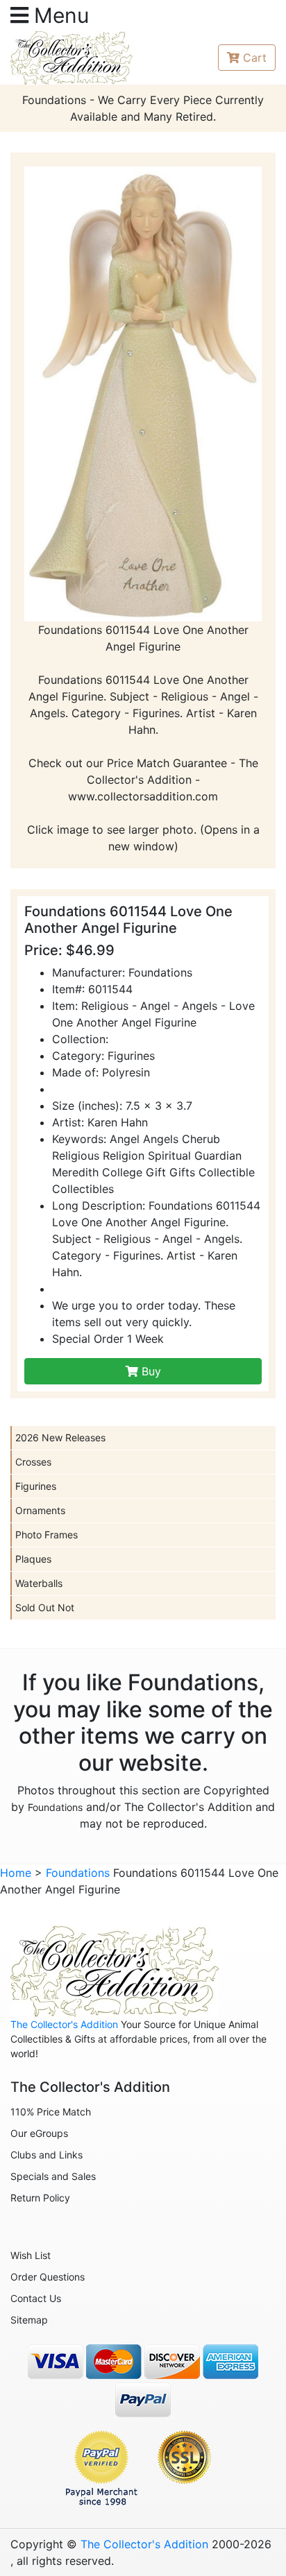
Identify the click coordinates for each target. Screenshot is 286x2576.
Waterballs (39, 1583)
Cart (255, 58)
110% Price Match (51, 2112)
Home (16, 1873)
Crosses (33, 1462)
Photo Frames (47, 1535)
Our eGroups (39, 2133)
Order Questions (48, 2277)
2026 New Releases (60, 1437)
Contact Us (36, 2298)
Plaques (33, 1559)
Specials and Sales (53, 2176)
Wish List (31, 2255)
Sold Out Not (45, 1607)
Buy (150, 1371)
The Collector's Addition (64, 2024)
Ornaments (40, 1510)
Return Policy (40, 2198)
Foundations (55, 1807)
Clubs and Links (47, 2155)
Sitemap (29, 2320)
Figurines (36, 1486)
